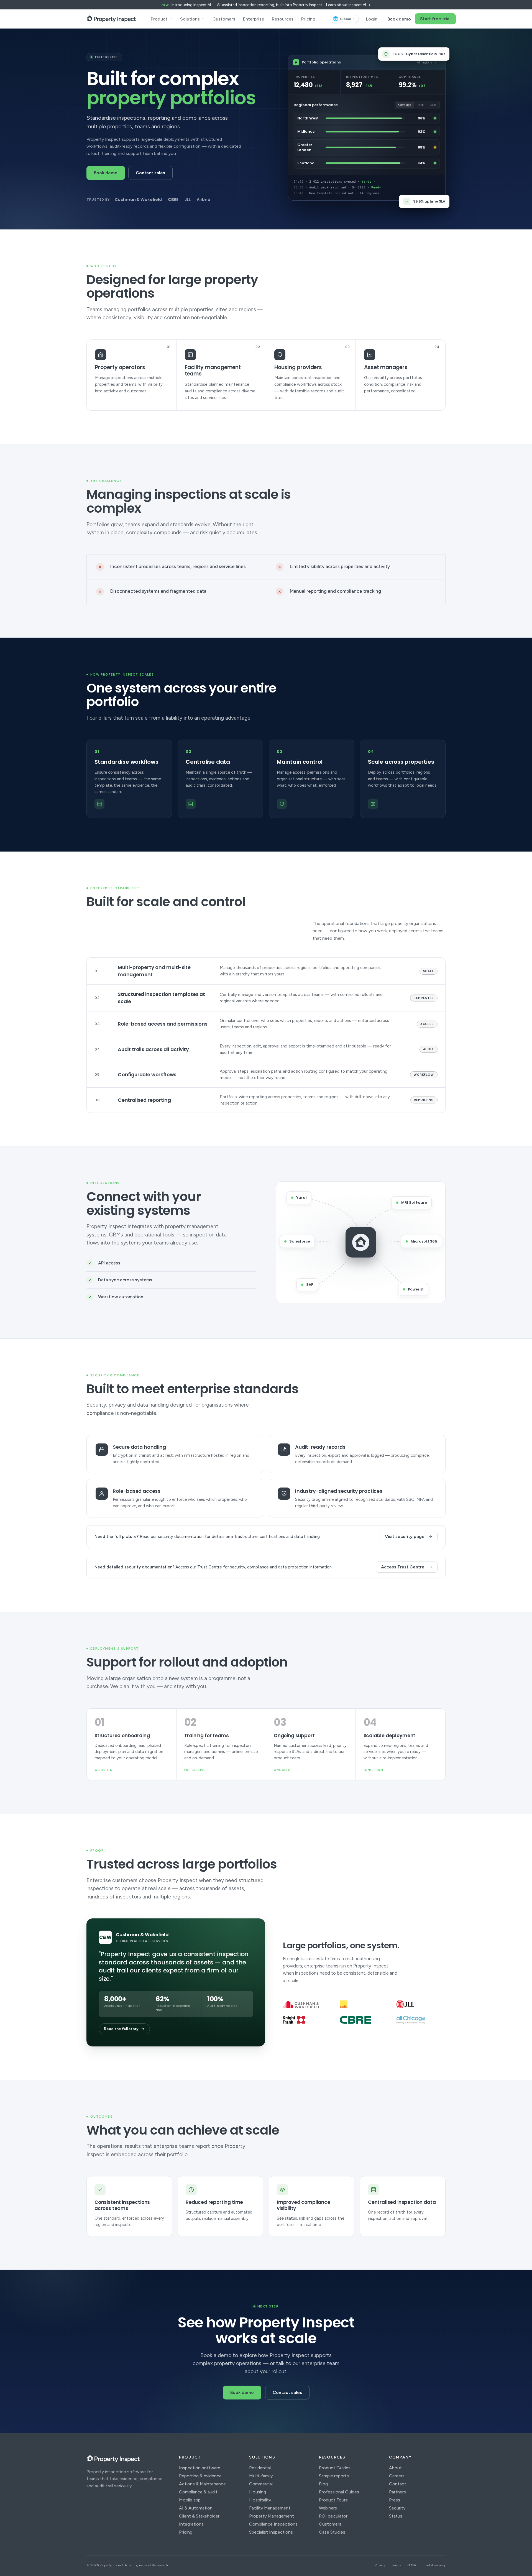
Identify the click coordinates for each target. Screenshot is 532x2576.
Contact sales (150, 173)
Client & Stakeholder (199, 2516)
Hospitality (260, 2500)
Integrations (191, 2524)
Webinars (328, 2508)
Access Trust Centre (403, 1567)
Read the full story (121, 2029)
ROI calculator (333, 2516)
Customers (224, 19)
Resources (283, 19)
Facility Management (270, 2508)
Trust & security (434, 2565)
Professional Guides (339, 2492)
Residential (260, 2468)
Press (395, 2500)
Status (396, 2516)
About (395, 2468)
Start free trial (435, 19)
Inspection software (200, 2468)
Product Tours (333, 2500)
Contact (398, 2484)
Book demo (399, 19)
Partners (397, 2492)
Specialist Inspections (271, 2532)
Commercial (261, 2484)
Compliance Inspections (273, 2524)
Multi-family (261, 2476)
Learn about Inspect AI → (348, 5)
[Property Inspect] (111, 19)
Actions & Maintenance (202, 2484)
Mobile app (190, 2500)
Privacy (380, 2565)
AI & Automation (196, 2508)
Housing (258, 2492)
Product (159, 19)
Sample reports (334, 2476)
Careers (397, 2476)
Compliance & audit (198, 2492)
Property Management (272, 2516)
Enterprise (254, 19)
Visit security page (405, 1536)
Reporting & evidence (200, 2476)
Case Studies (332, 2532)
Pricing (308, 19)
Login (372, 19)
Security (397, 2508)
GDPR (412, 2565)
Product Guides (335, 2468)
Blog (323, 2484)
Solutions (190, 19)
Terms (396, 2565)
